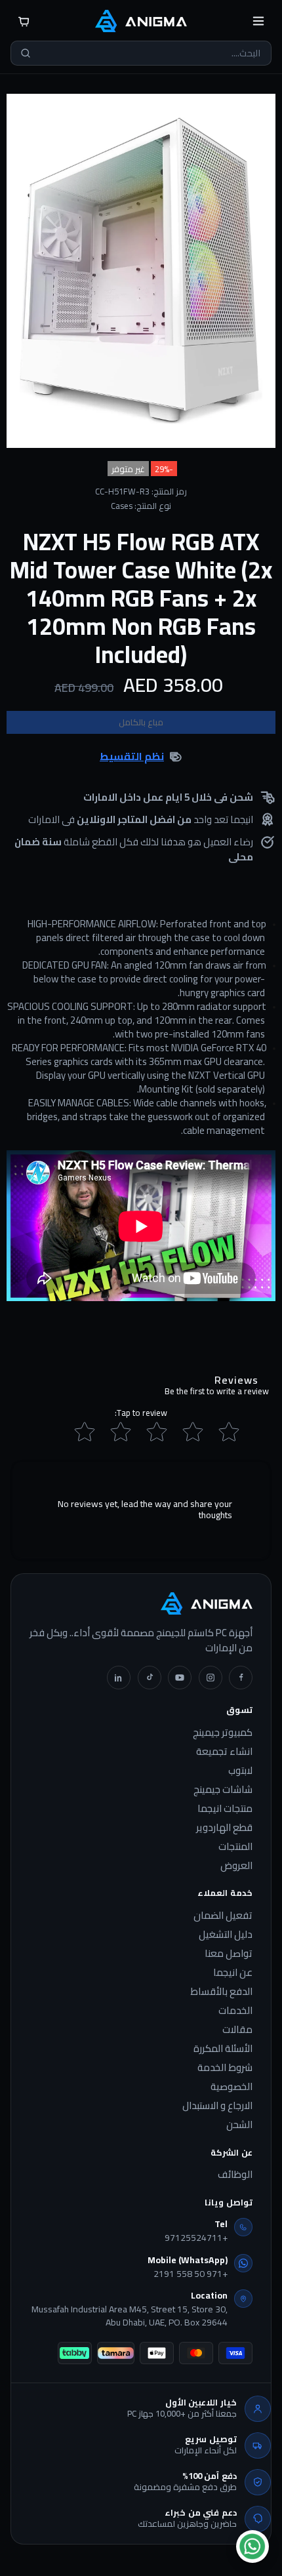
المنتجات (235, 1847)
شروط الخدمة (225, 2068)
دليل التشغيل (226, 1935)
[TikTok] (150, 1678)
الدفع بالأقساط (221, 1992)
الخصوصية (232, 2087)
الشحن (239, 2125)
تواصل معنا (229, 1954)
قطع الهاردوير (224, 1828)
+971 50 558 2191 (191, 2274)
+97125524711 (196, 2238)
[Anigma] (141, 21)
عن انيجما (233, 1973)
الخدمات (235, 2011)
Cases (122, 506)
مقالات (237, 2030)
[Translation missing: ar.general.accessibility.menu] (258, 21)
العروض (236, 1866)
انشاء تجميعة (224, 1752)
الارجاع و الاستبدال (217, 2106)
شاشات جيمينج (223, 1790)
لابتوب (240, 1771)
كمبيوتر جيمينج (223, 1733)
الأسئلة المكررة (223, 2049)
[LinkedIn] (119, 1678)
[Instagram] (211, 1678)
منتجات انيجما (225, 1809)
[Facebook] (241, 1678)
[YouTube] (180, 1678)
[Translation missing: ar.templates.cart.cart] (24, 21)
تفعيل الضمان (223, 1916)
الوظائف (235, 2175)
